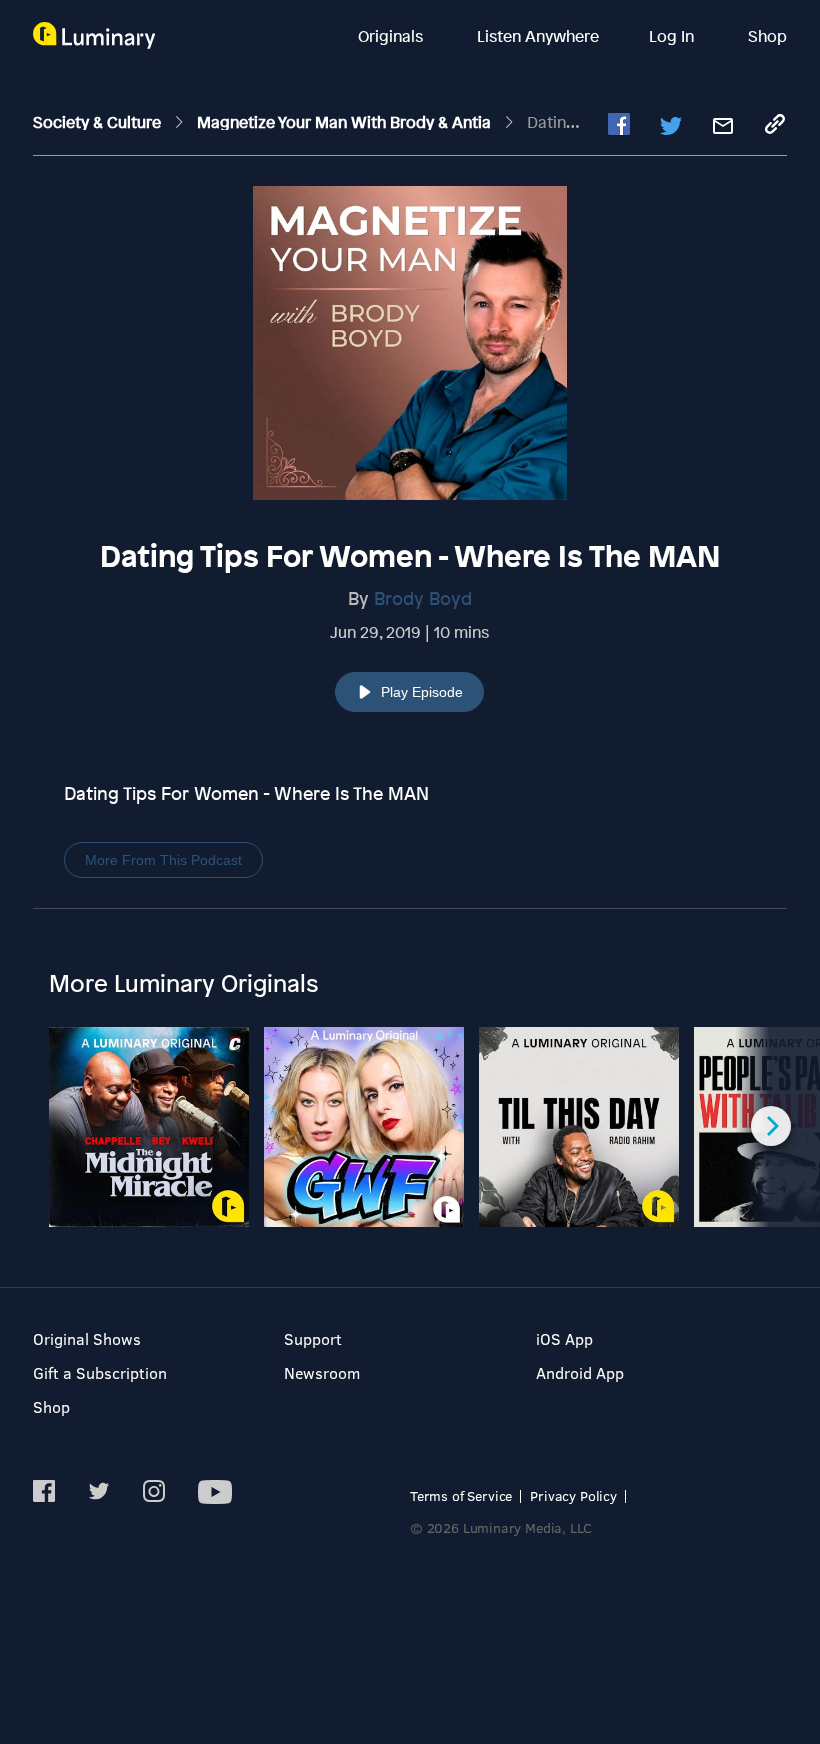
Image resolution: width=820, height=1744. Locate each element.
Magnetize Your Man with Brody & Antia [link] (346, 122)
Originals (392, 36)
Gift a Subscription (100, 1372)
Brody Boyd (423, 598)
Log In (673, 36)
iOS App (564, 1338)
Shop (767, 36)
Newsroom (322, 1372)
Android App (580, 1372)
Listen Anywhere (538, 36)
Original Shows (87, 1338)
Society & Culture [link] (99, 122)
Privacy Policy (573, 1495)
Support (313, 1338)
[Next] (771, 1126)
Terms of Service (461, 1495)
